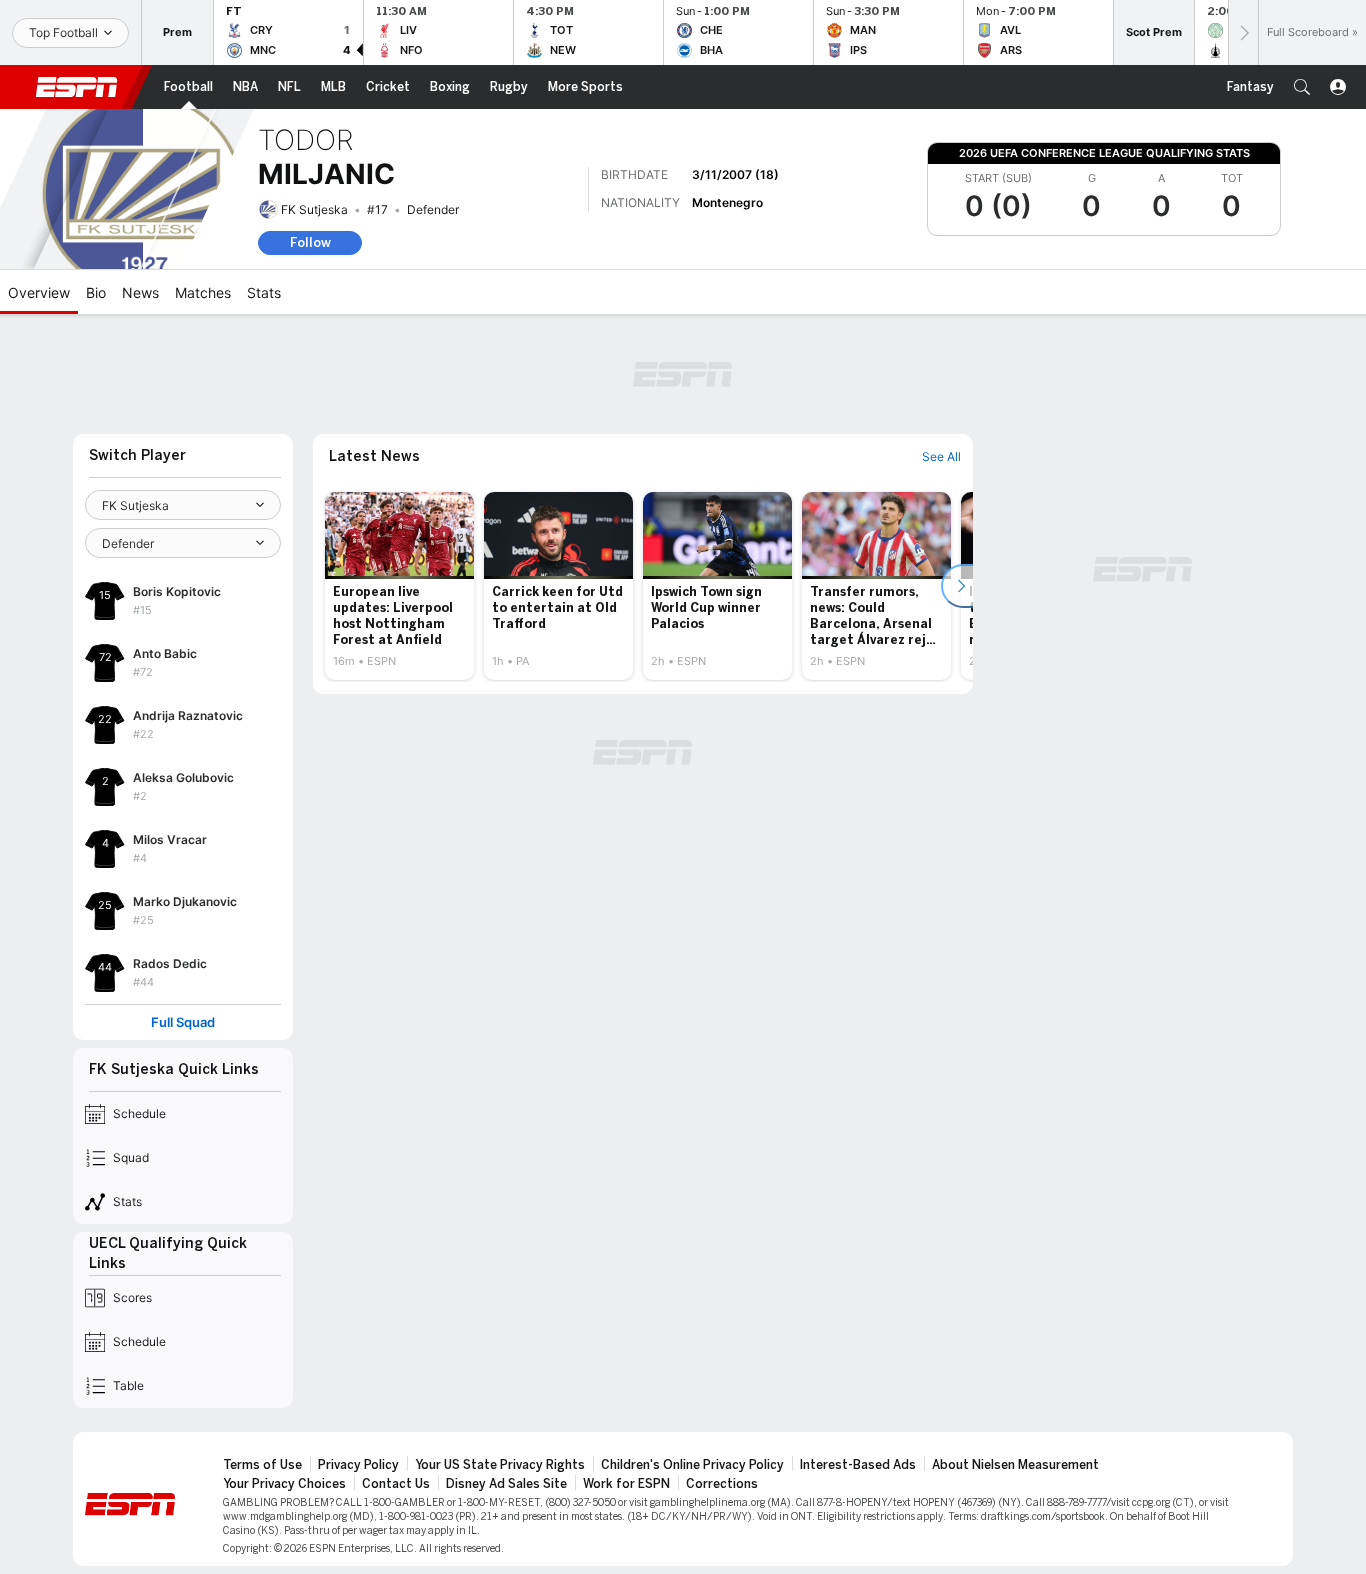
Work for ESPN (626, 1484)
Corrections (722, 1484)
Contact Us (396, 1484)
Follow (310, 242)
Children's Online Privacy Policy (692, 1465)
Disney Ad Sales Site (506, 1484)
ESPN (77, 87)
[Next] (1243, 32)
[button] (1302, 87)
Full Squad (183, 1022)
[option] (399, 586)
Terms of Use (262, 1465)
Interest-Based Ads (858, 1465)
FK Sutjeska (314, 209)
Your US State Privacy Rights (500, 1465)
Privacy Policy (358, 1465)
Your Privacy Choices (284, 1484)
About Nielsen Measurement (1015, 1465)
